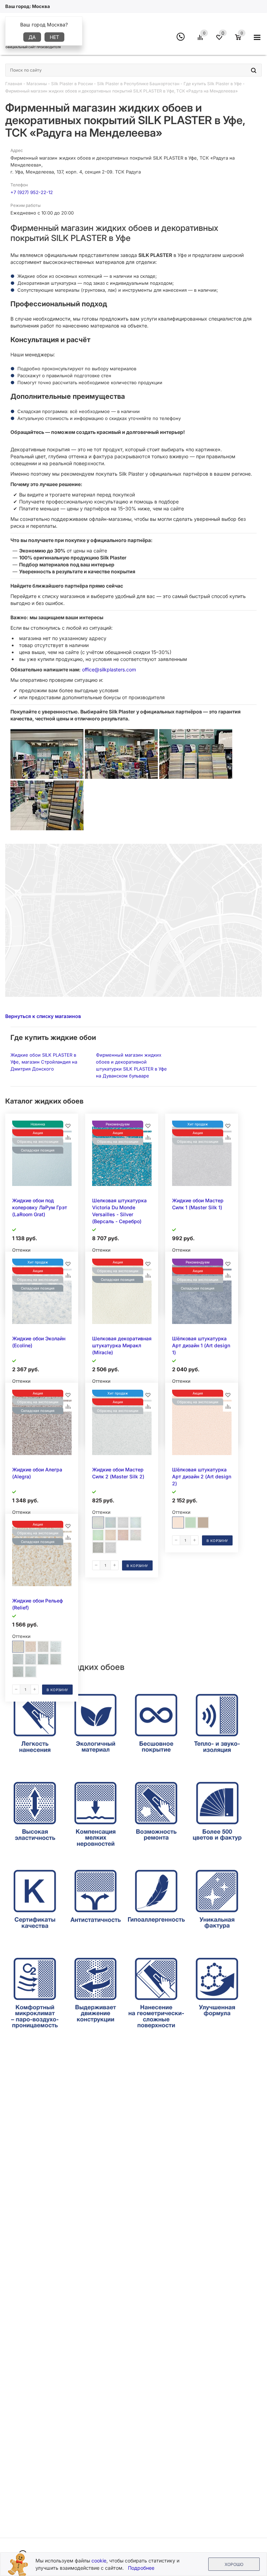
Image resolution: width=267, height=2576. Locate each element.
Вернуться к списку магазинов (43, 1016)
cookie (99, 2561)
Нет (54, 37)
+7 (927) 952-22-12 (32, 192)
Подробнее (141, 2568)
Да (32, 37)
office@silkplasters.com (109, 669)
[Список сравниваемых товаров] (201, 40)
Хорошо (234, 2564)
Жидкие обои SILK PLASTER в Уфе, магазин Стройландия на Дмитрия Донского (44, 1062)
